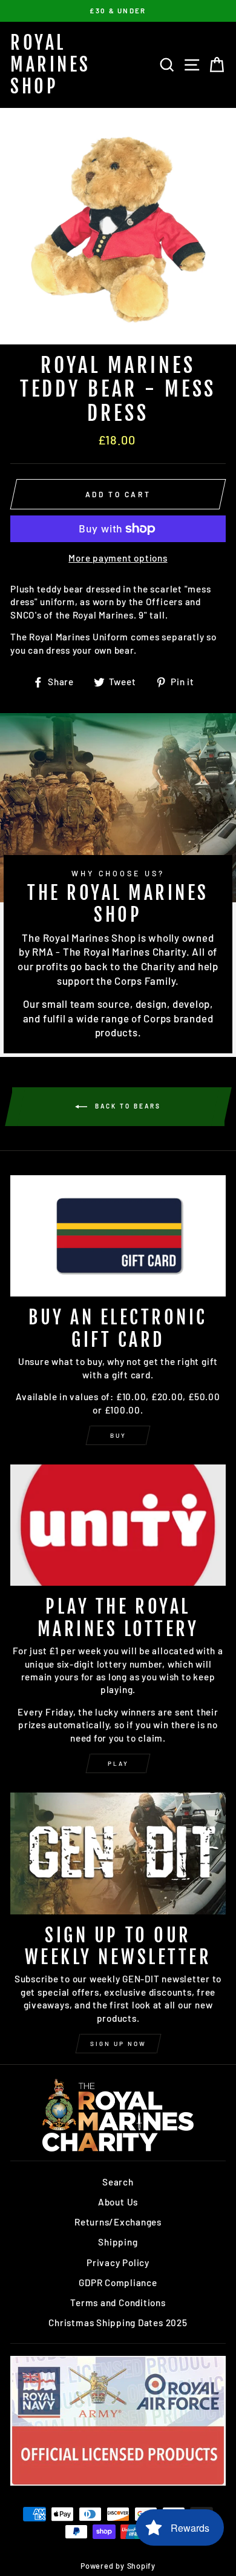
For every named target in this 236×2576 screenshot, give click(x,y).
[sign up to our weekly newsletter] (118, 1853)
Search (118, 2182)
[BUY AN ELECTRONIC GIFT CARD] (118, 1236)
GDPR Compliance (118, 2283)
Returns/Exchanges (118, 2222)
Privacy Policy (118, 2262)
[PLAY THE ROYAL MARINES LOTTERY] (118, 1525)
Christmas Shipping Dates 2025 (118, 2323)
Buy (118, 1435)
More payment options (118, 558)
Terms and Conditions (118, 2303)
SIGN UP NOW (118, 2044)
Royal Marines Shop (51, 65)
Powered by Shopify (118, 2566)
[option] (118, 11)
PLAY (118, 1763)
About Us (118, 2202)
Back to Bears (126, 1106)
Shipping (118, 2242)
